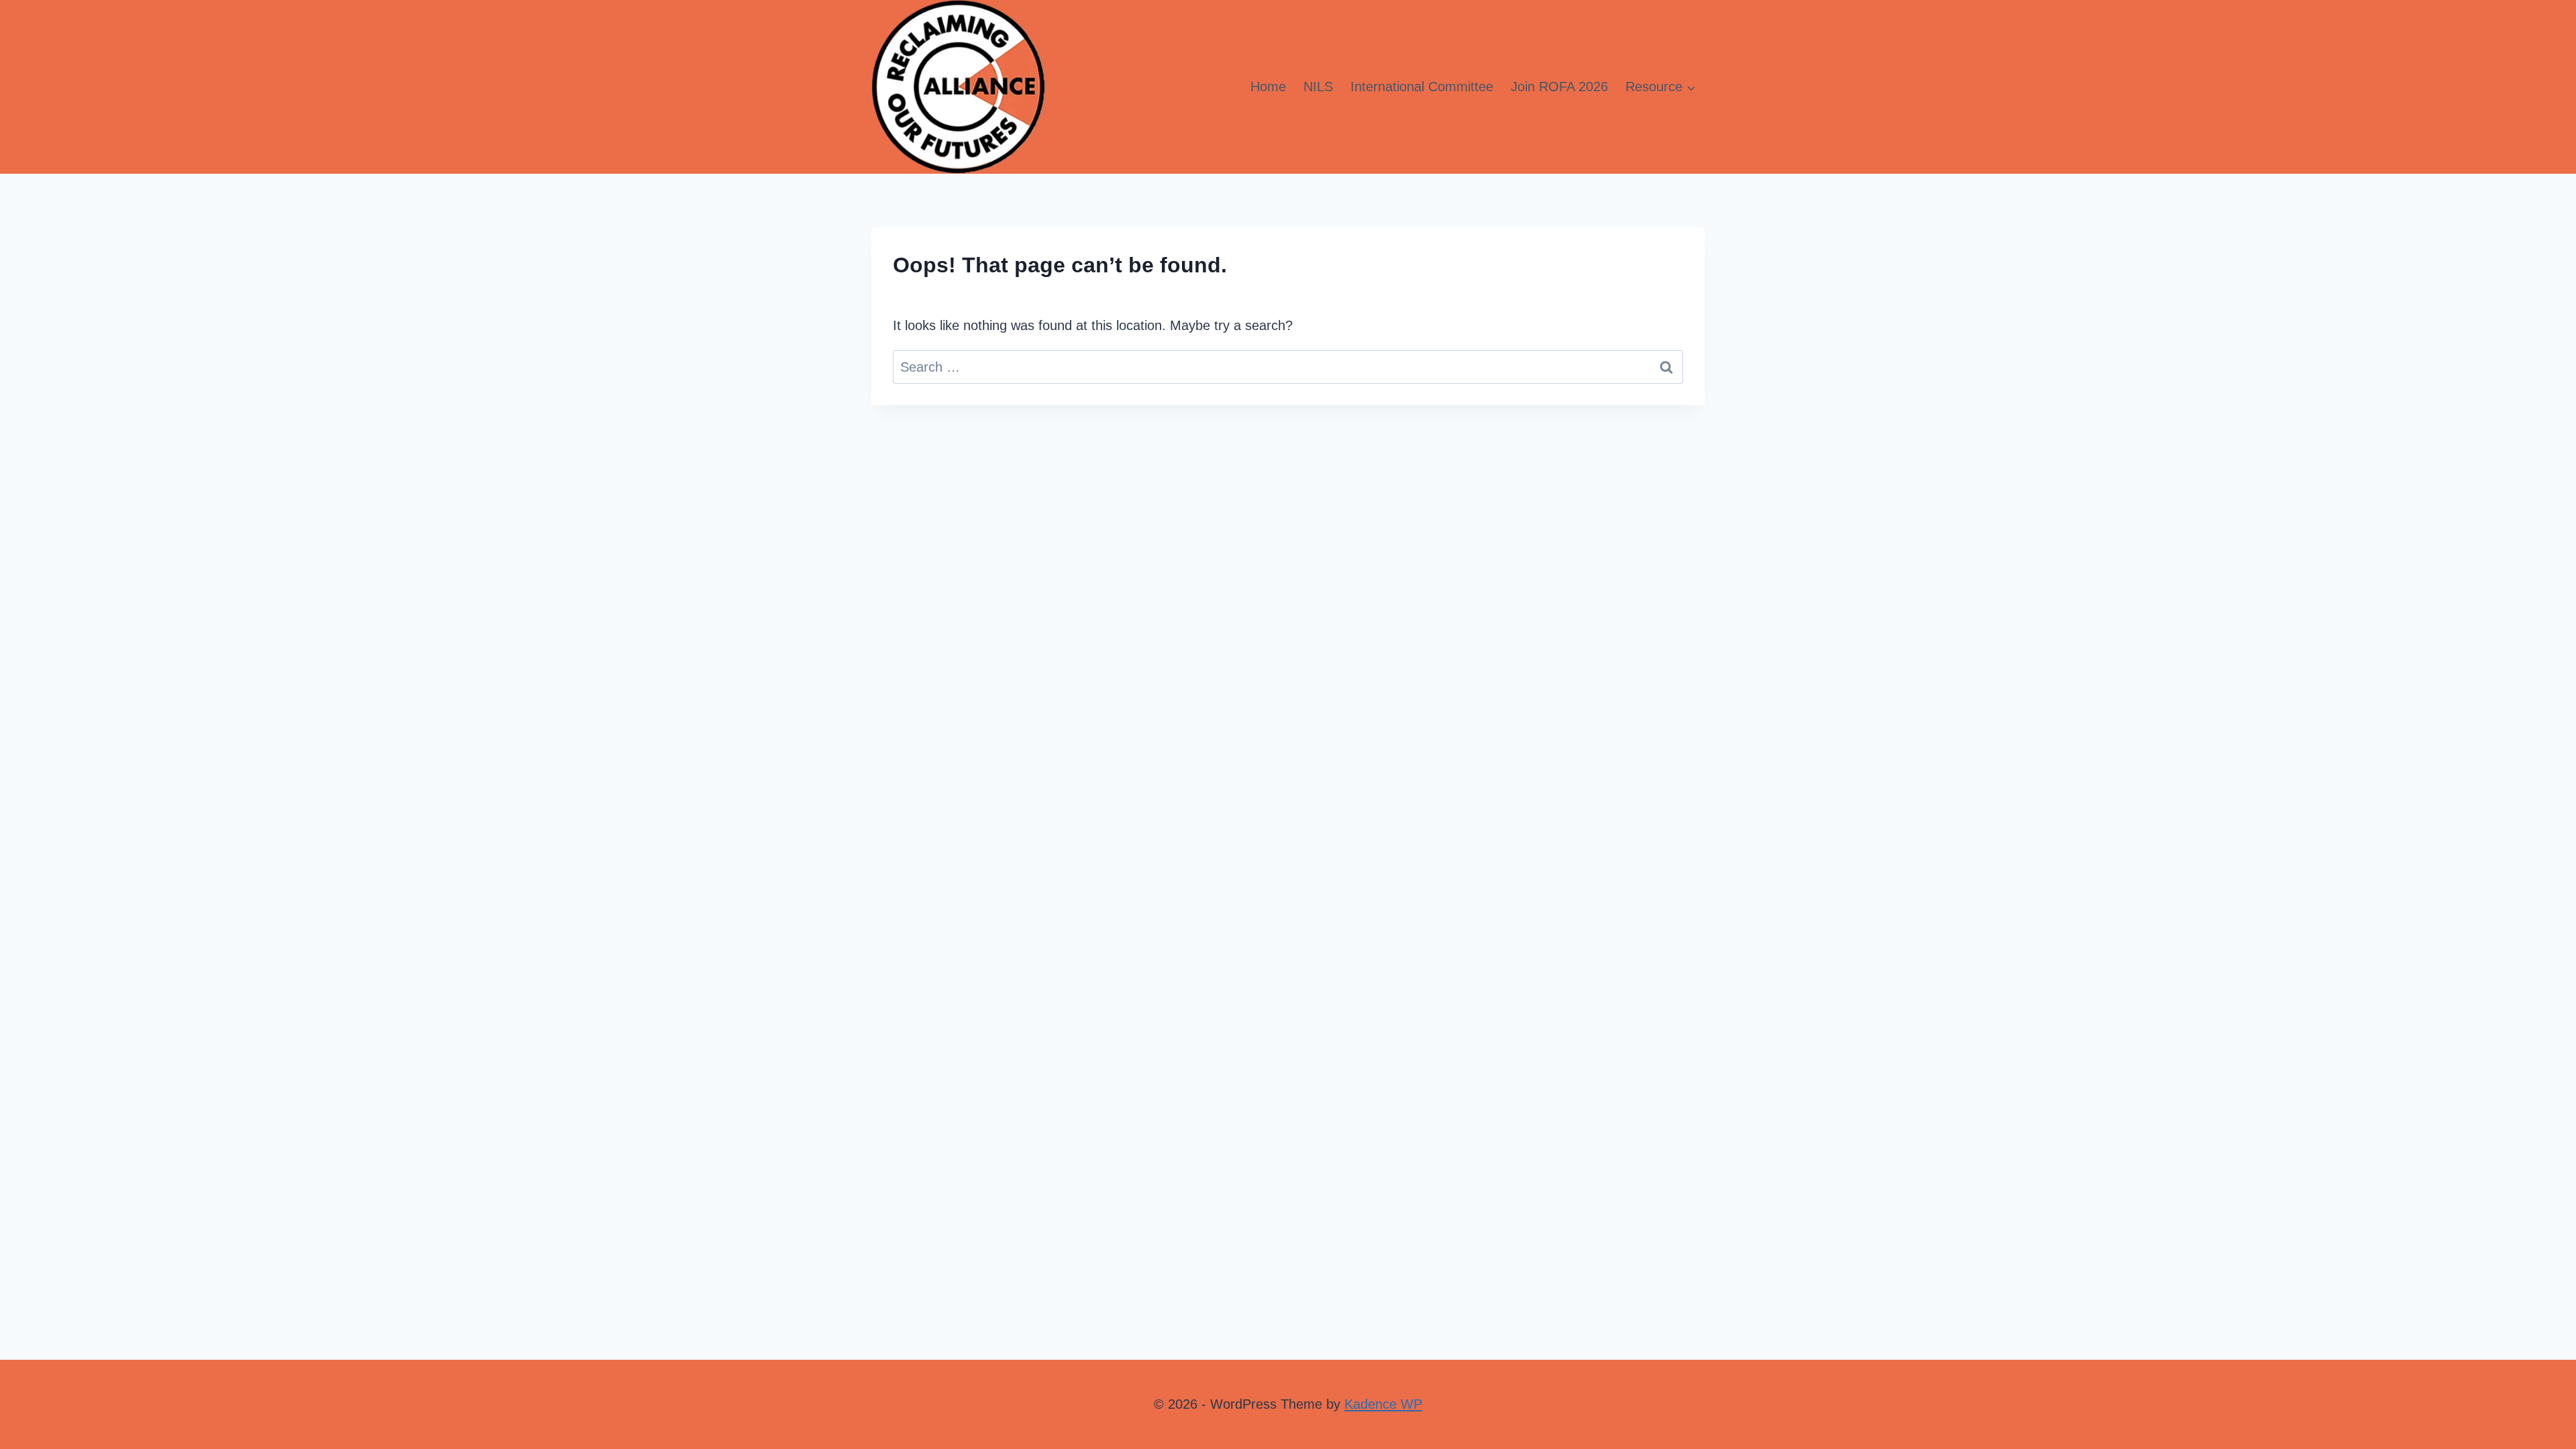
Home (1268, 87)
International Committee (1422, 87)
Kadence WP (1383, 1404)
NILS (1318, 87)
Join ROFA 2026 (1559, 87)
